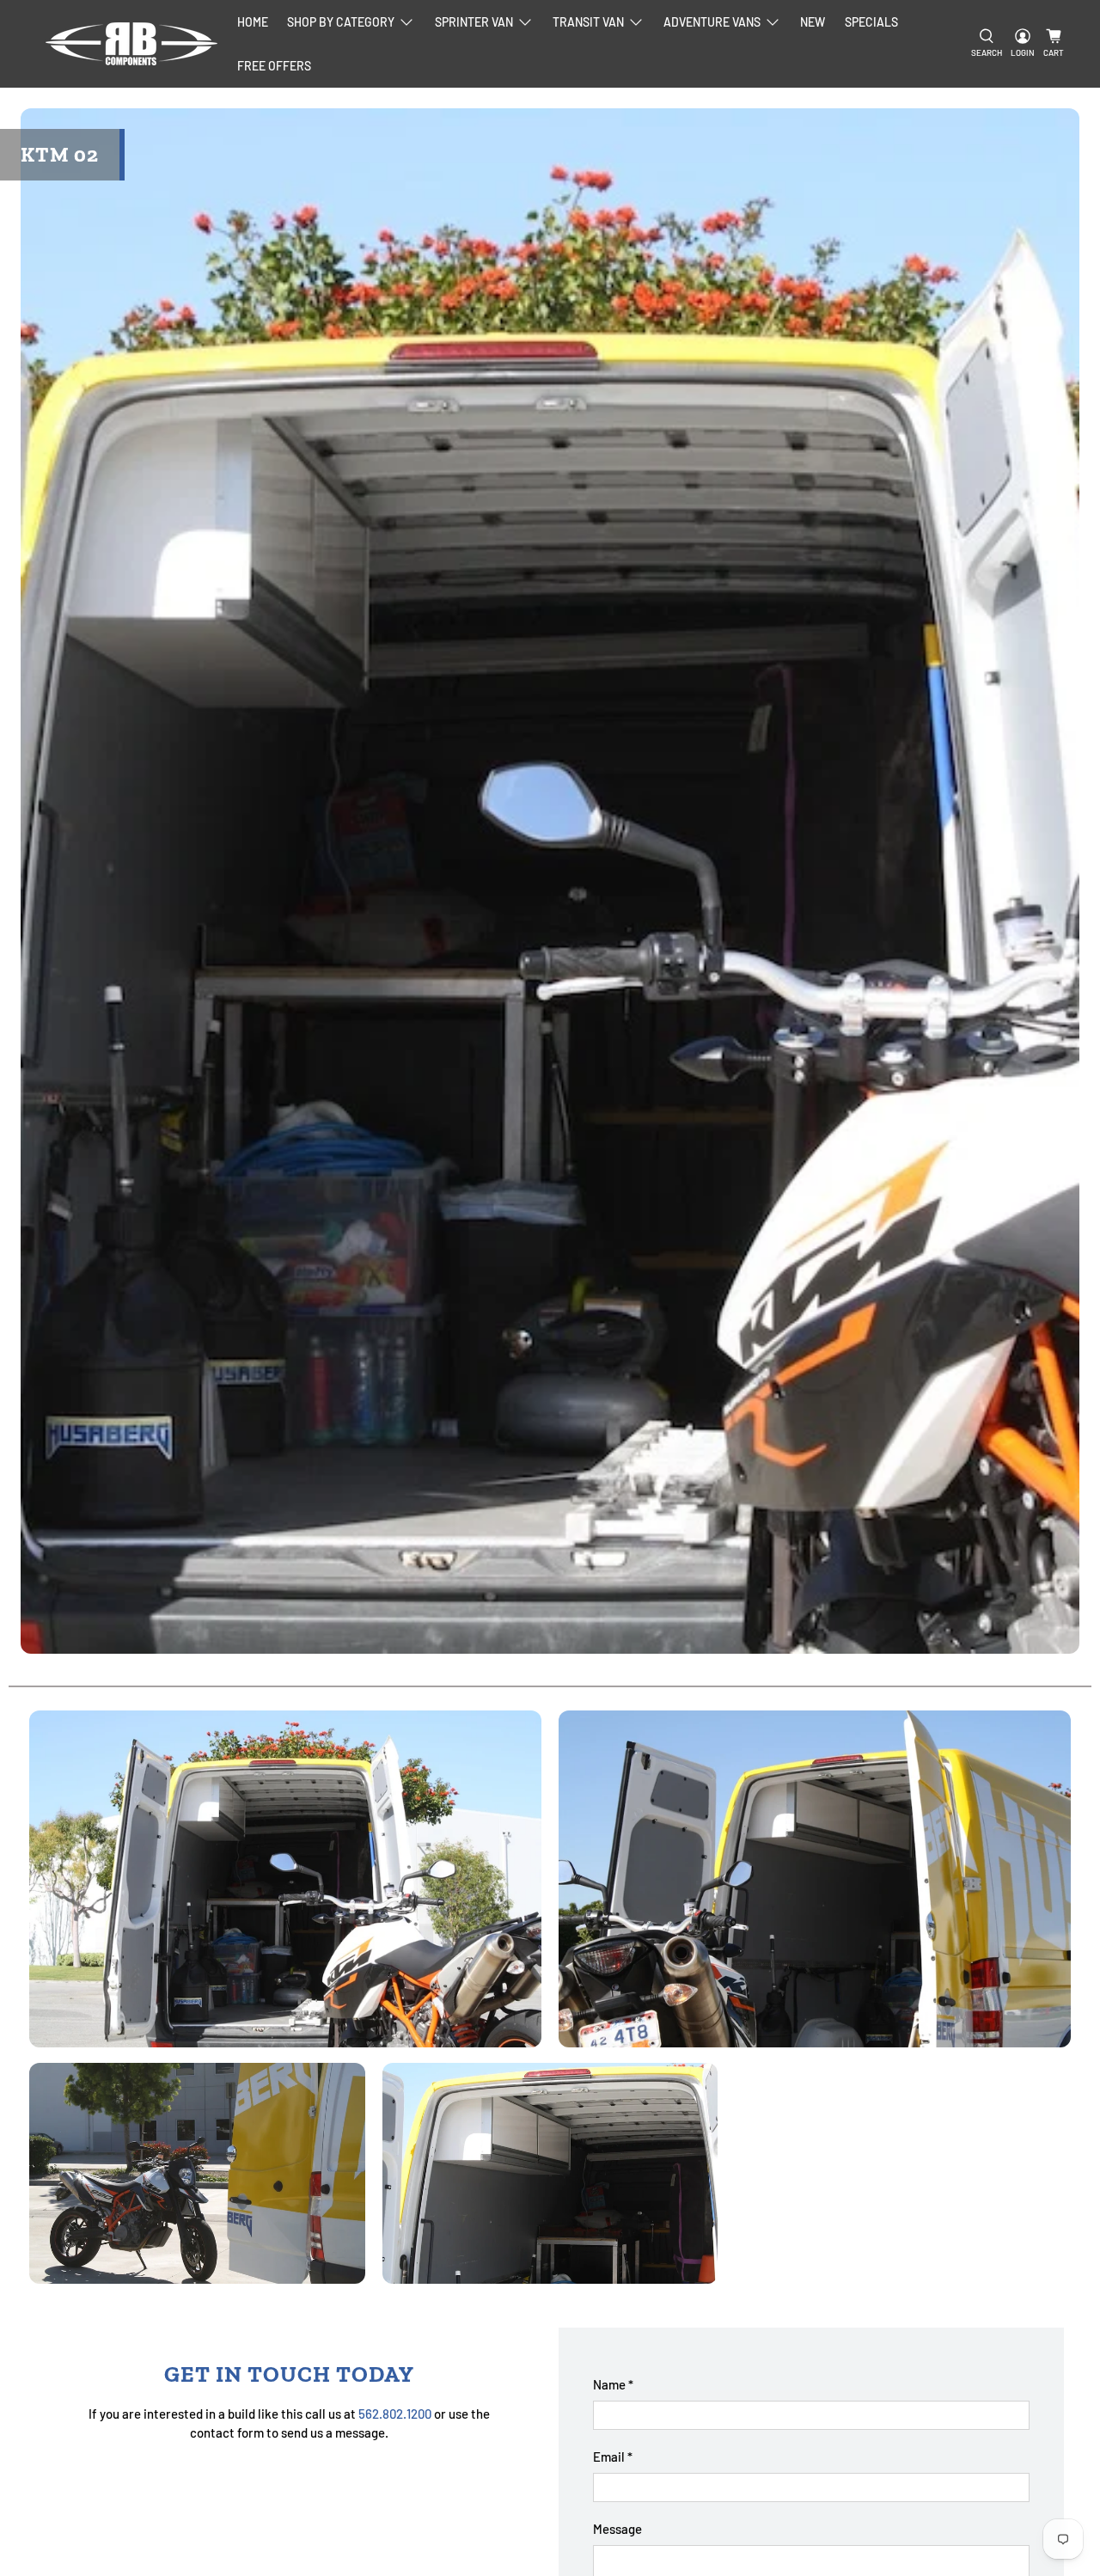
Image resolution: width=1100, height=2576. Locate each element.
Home (253, 22)
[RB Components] (131, 44)
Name (613, 2384)
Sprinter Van (474, 22)
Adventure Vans (712, 22)
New (813, 22)
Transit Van (588, 22)
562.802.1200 (395, 2414)
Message (617, 2529)
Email (613, 2457)
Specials (871, 22)
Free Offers (274, 66)
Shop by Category (341, 22)
